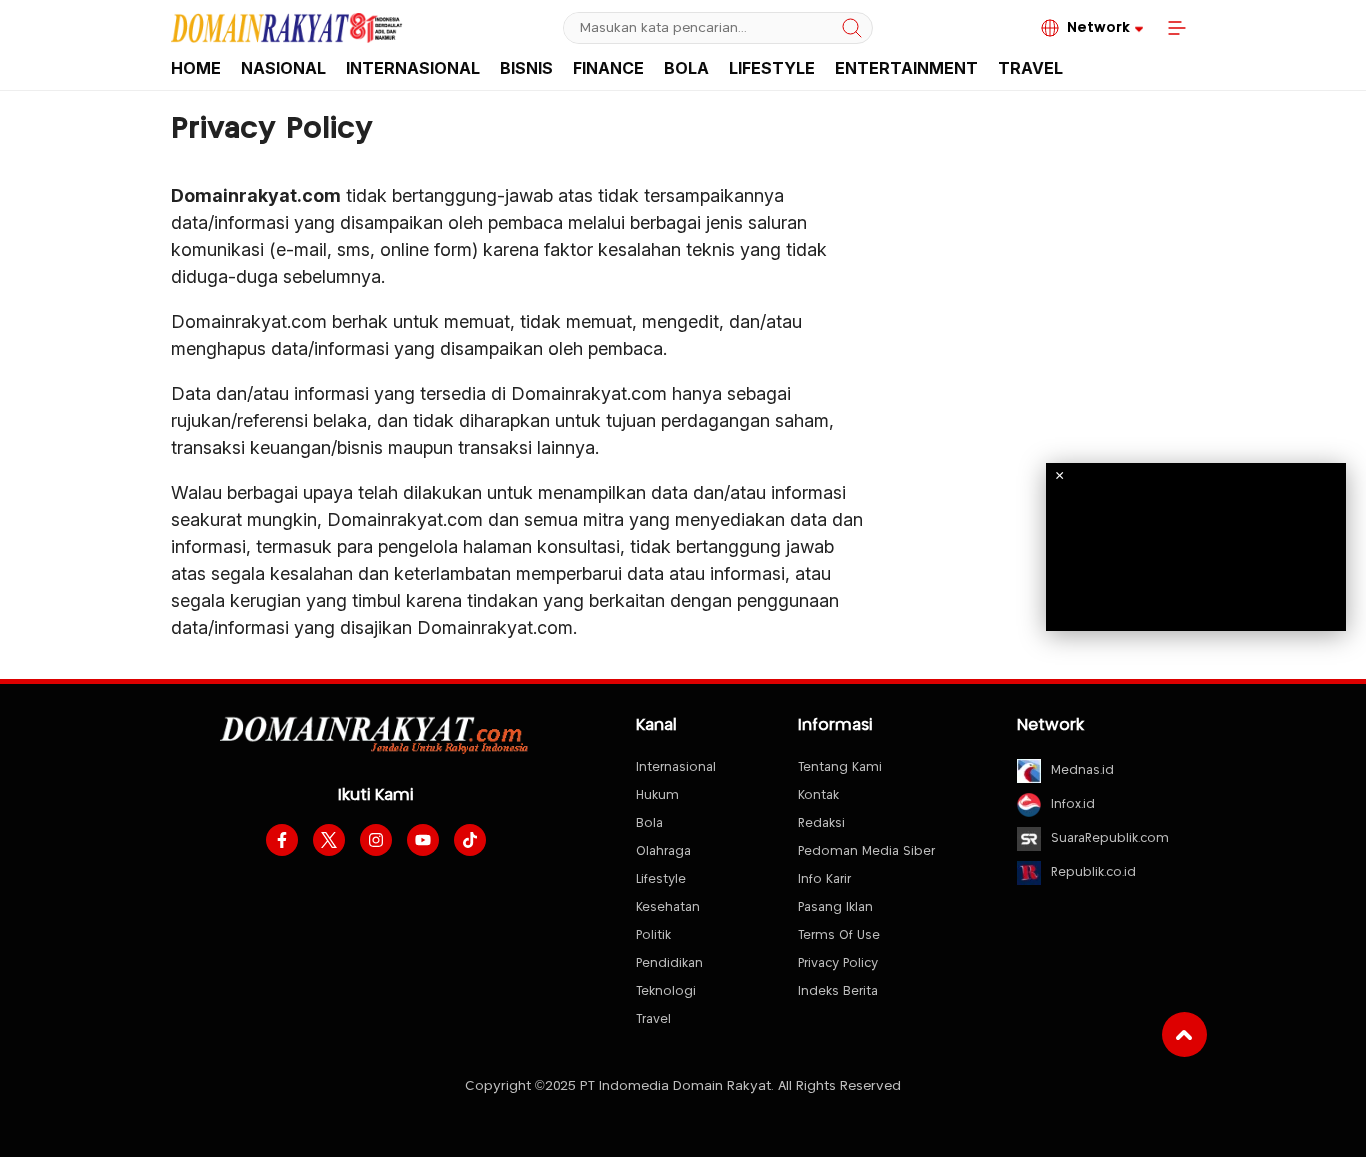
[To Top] (1184, 1034)
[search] (852, 28)
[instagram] (376, 840)
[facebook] (282, 840)
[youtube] (423, 840)
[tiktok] (470, 840)
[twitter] (329, 840)
